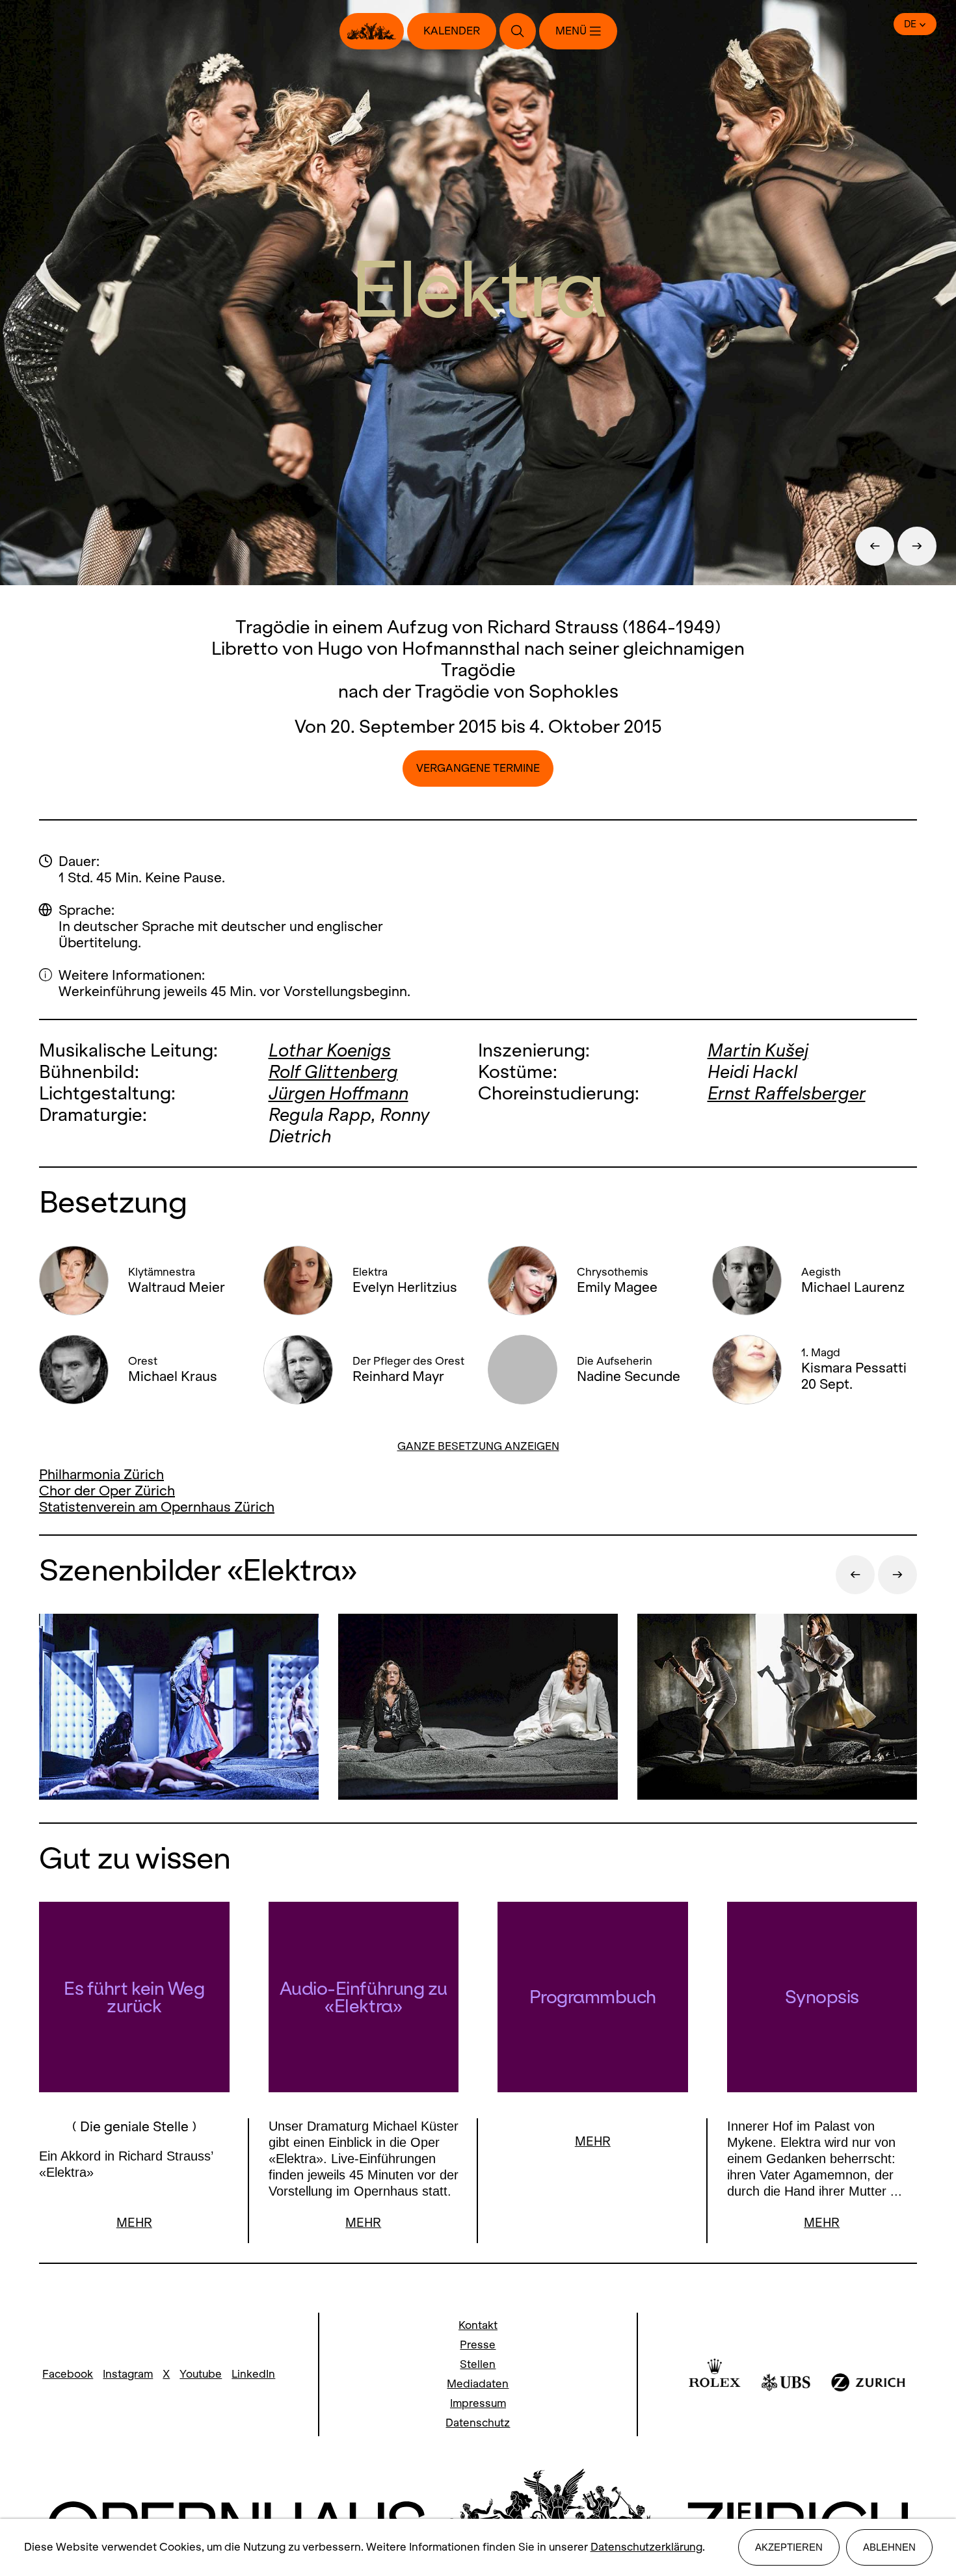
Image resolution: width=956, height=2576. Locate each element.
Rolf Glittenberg (333, 1072)
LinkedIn (253, 2374)
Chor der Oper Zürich (107, 1491)
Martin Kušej (758, 1050)
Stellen (478, 2364)
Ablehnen (889, 2547)
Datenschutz (478, 2423)
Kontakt (478, 2325)
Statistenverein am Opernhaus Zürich (157, 1507)
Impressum (478, 2403)
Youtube (201, 2374)
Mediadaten (478, 2384)
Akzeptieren (789, 2547)
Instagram (128, 2374)
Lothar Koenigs (330, 1050)
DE (910, 24)
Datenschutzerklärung (646, 2547)
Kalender (452, 31)
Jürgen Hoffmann (339, 1093)
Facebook (68, 2374)
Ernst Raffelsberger (787, 1093)
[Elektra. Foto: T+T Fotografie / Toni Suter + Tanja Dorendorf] (179, 1708)
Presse (478, 2345)
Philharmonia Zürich (101, 1474)
